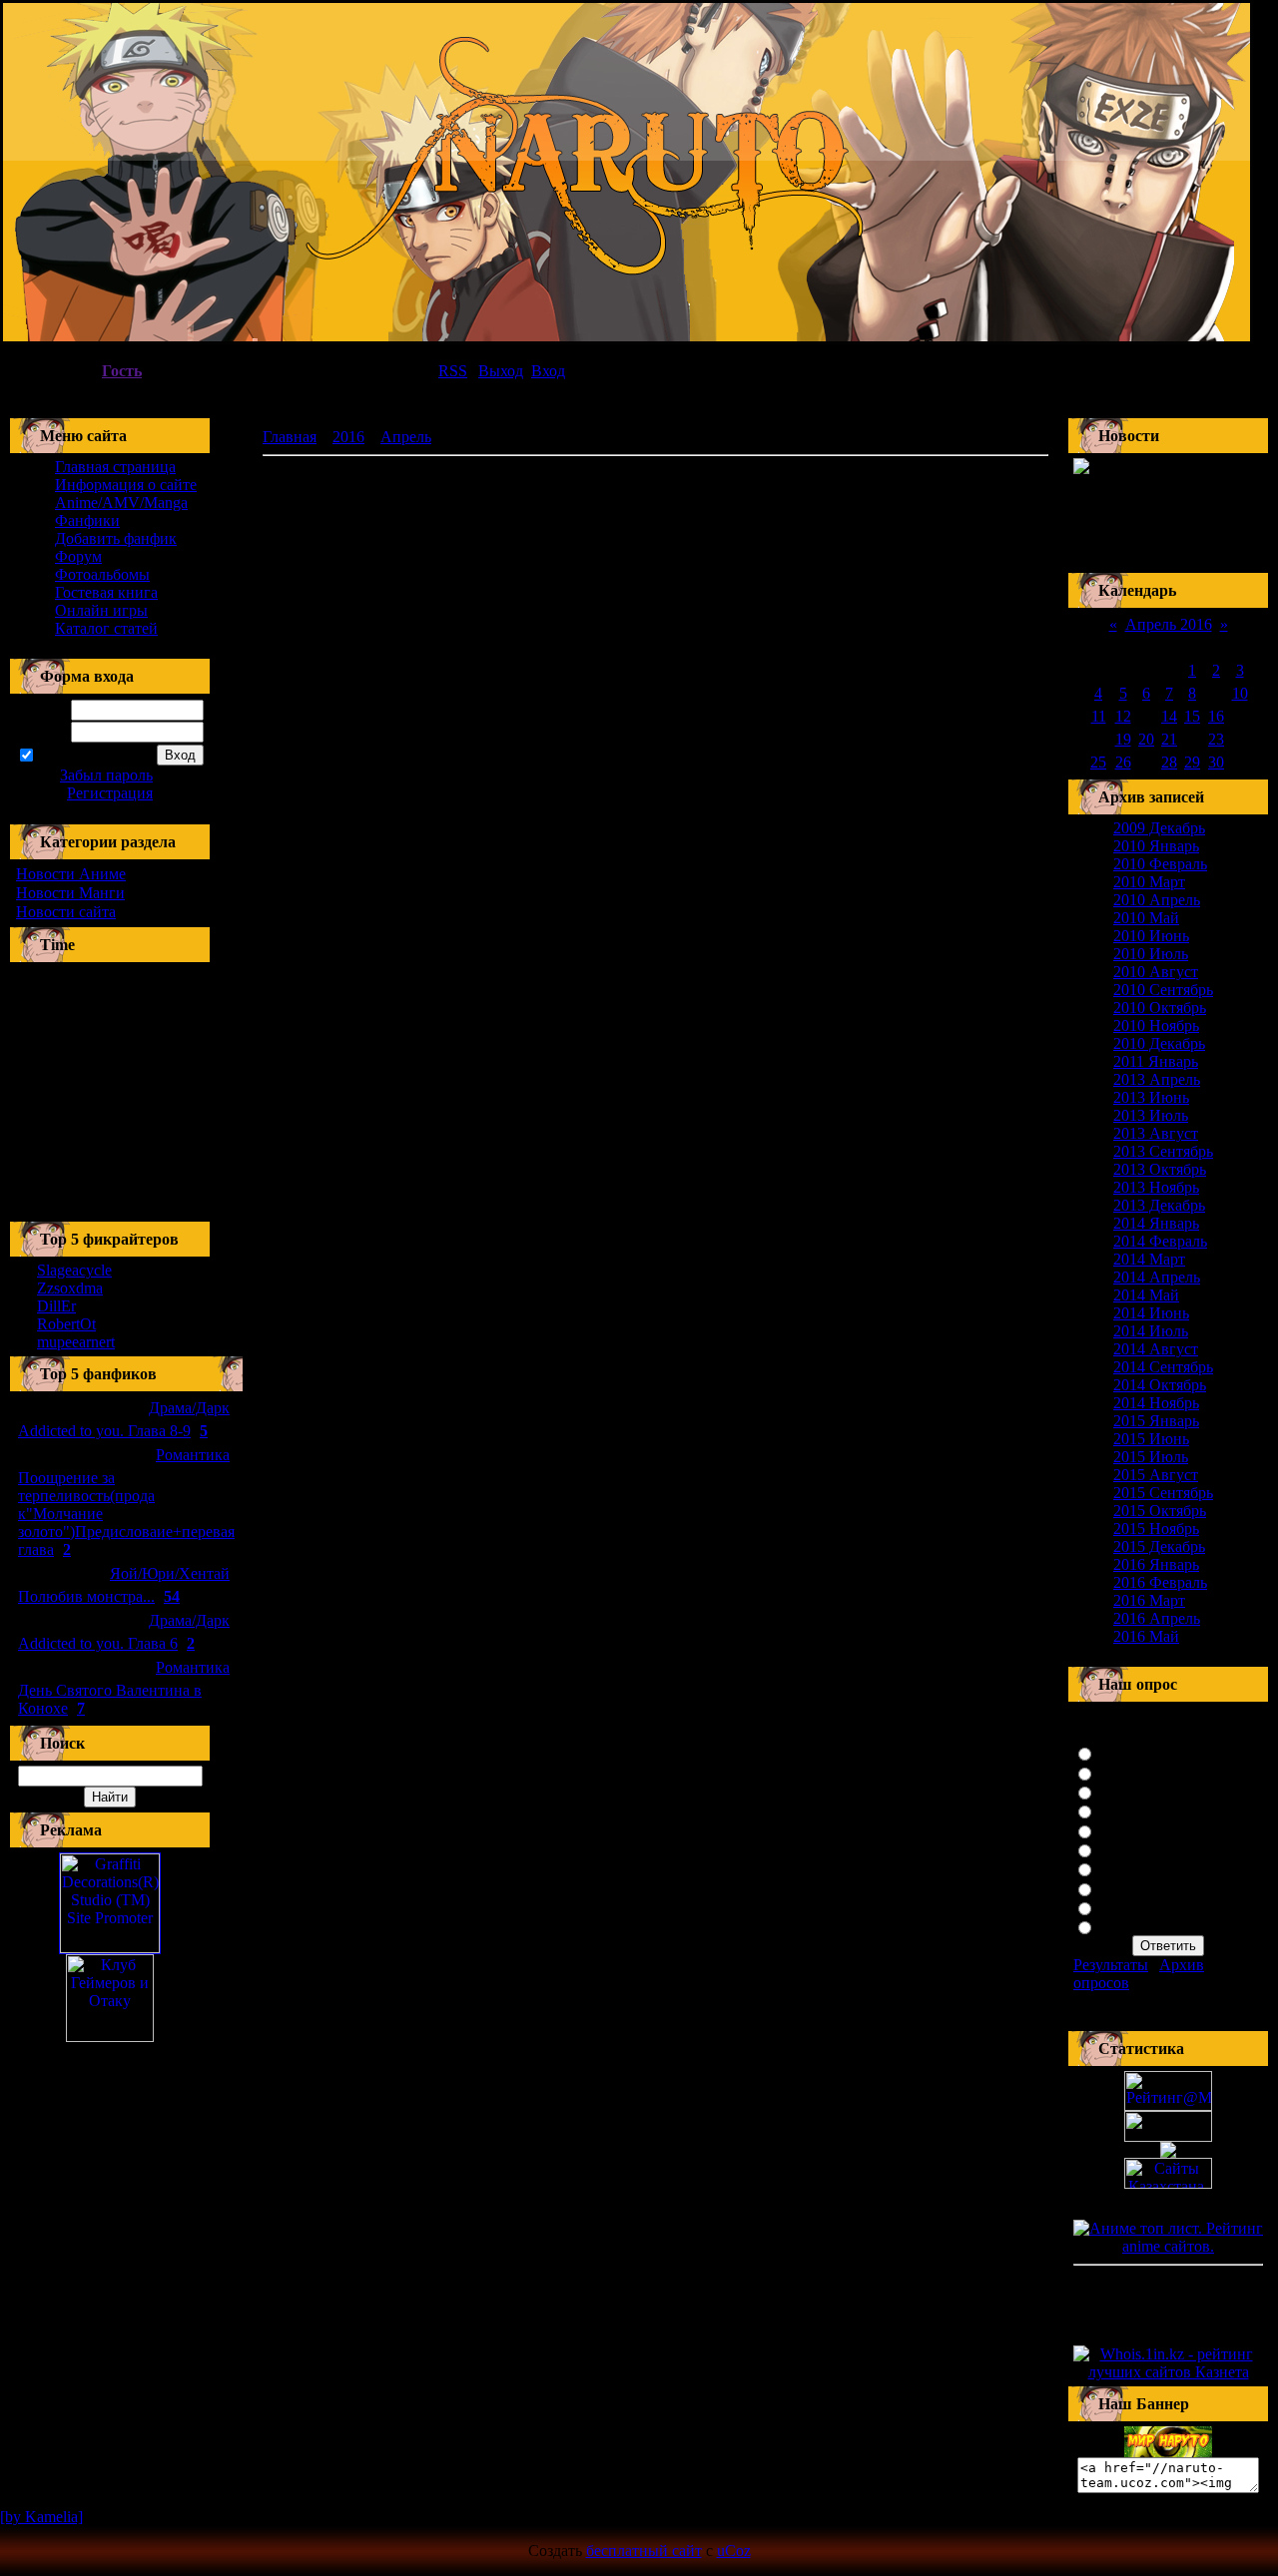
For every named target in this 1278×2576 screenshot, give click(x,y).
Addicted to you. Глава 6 (98, 1643)
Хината (1124, 1772)
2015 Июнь (1151, 1439)
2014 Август (1156, 1349)
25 (1098, 762)
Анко (1116, 1830)
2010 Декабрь (1159, 1043)
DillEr (56, 1306)
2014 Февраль (1160, 1241)
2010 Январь (1156, 846)
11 (1099, 716)
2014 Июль (1151, 1331)
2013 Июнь (1151, 1097)
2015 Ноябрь (1156, 1529)
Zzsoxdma (70, 1288)
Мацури (1126, 1926)
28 (1169, 762)
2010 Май (1146, 918)
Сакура (1123, 1752)
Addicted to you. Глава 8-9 (104, 1431)
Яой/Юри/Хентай (170, 1573)
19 (1123, 739)
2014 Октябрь (1160, 1385)
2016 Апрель (1157, 1618)
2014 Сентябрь (1163, 1367)
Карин (1120, 1888)
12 (1123, 716)
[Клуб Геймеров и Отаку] (110, 1998)
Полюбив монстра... (86, 1596)
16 (1216, 716)
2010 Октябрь (1160, 1008)
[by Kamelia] (41, 2517)
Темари (1123, 1907)
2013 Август (1156, 1133)
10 (1240, 693)
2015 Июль (1151, 1457)
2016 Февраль (1160, 1582)
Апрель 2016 (1169, 624)
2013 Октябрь (1160, 1169)
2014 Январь (1156, 1223)
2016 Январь (1156, 1564)
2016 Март (1149, 1600)
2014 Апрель (1157, 1277)
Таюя (1116, 1868)
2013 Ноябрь (1156, 1187)
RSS (453, 371)
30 (1216, 762)
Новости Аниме (71, 874)
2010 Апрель (1157, 900)
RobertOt (66, 1324)
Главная (290, 437)
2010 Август (1156, 972)
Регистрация (110, 793)
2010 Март (1149, 882)
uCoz (734, 2551)
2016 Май (1146, 1636)
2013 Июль (1151, 1115)
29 (1192, 762)
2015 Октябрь (1160, 1511)
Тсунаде (1126, 1810)
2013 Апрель (1157, 1079)
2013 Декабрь (1159, 1205)
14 (1169, 716)
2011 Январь (1156, 1061)
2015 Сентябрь (1163, 1493)
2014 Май (1146, 1295)
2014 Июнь (1151, 1313)
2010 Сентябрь (1163, 990)
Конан (1120, 1849)
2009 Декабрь (1159, 828)
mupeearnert (76, 1342)
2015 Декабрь (1159, 1546)
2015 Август (1156, 1475)
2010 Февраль (1160, 864)
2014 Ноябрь (1156, 1403)
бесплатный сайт (644, 2551)
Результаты (1111, 1965)
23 (1216, 739)
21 (1169, 739)
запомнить (72, 756)
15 (1192, 716)
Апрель (406, 437)
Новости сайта (66, 912)
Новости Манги (70, 893)
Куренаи (1127, 1791)
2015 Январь (1156, 1421)
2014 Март (1149, 1259)
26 (1123, 762)
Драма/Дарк (189, 1408)
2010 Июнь (1151, 936)
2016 (348, 437)
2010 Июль (1151, 954)
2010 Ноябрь (1156, 1026)
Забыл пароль (106, 775)
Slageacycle (74, 1270)
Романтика (193, 1455)
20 (1146, 739)
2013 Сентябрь (1163, 1151)
